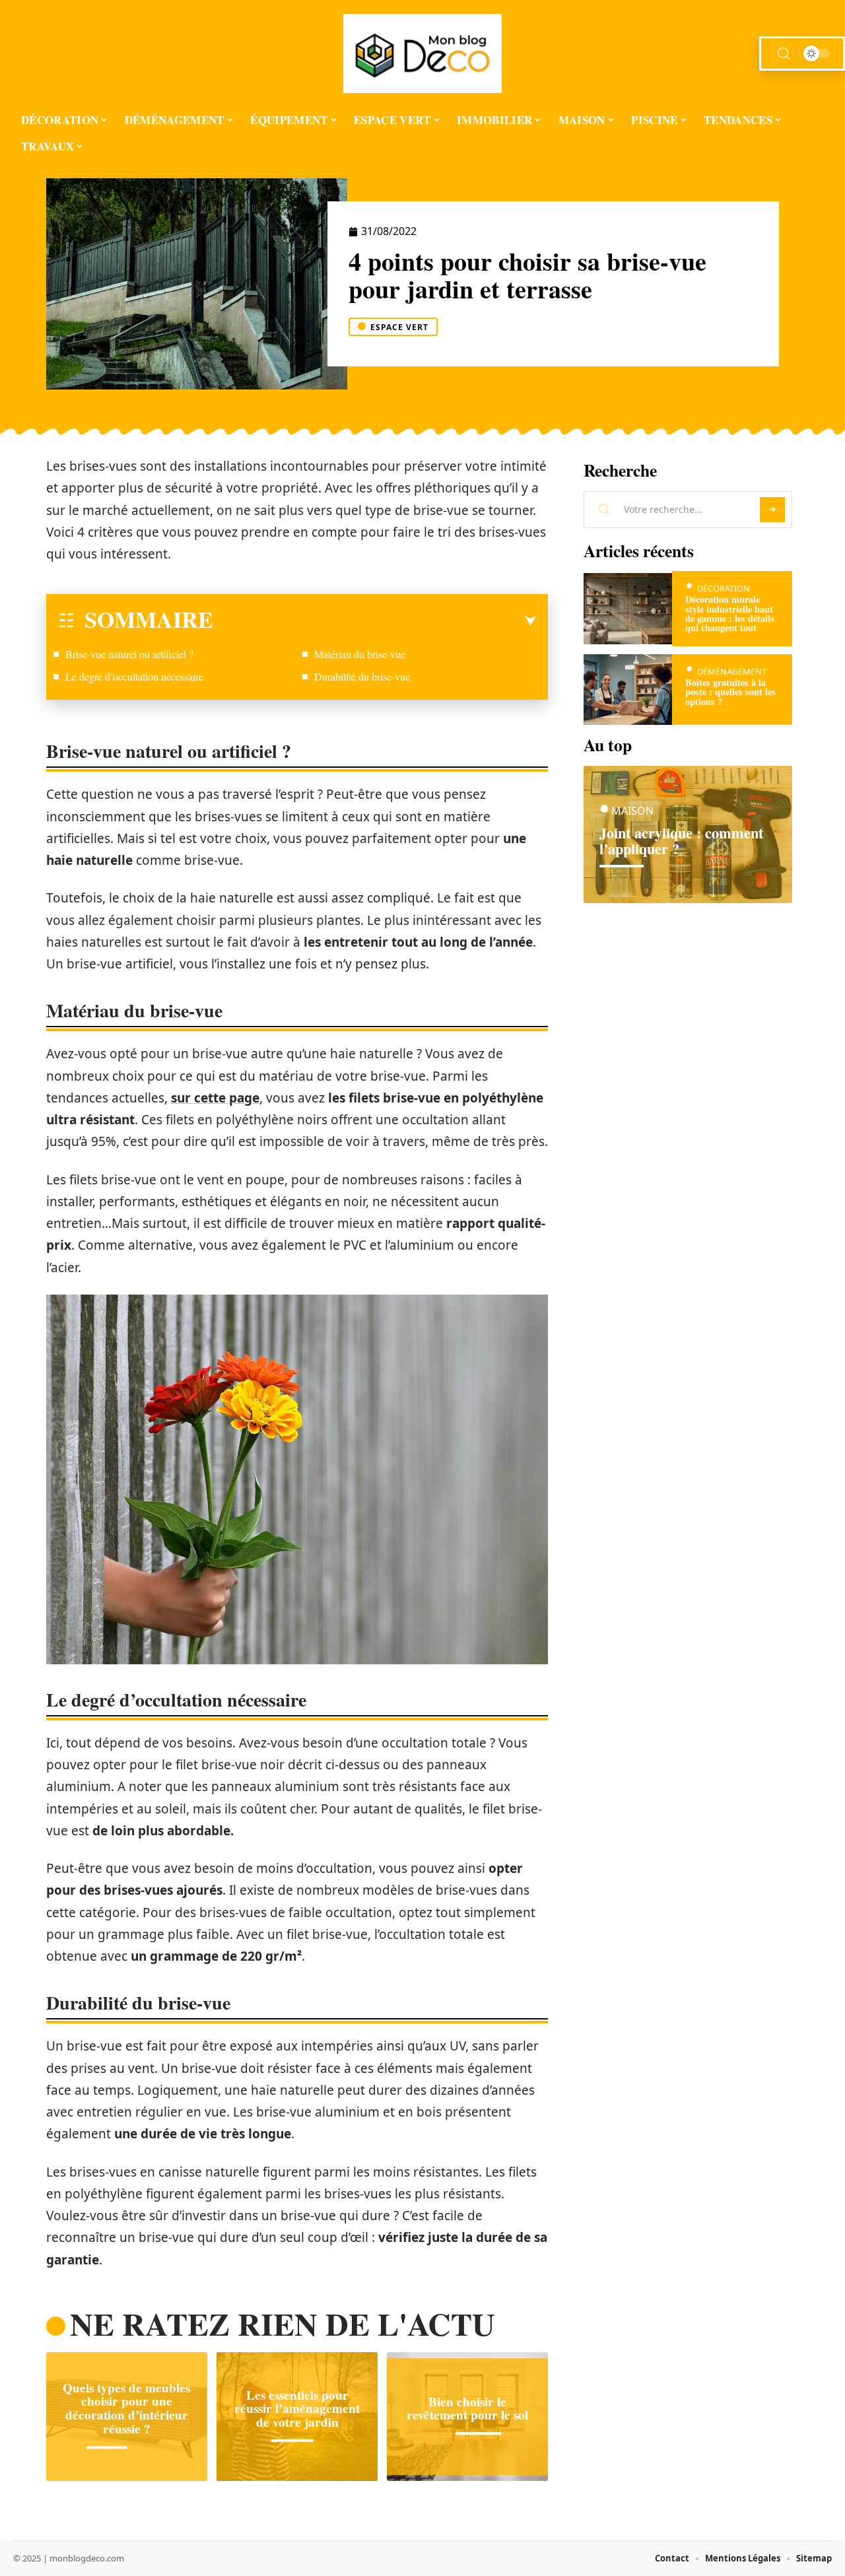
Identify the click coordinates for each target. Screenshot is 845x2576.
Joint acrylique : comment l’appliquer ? (681, 841)
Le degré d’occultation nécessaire (134, 676)
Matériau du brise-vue (360, 654)
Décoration (724, 588)
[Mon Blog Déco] (422, 53)
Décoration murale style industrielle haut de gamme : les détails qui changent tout (730, 613)
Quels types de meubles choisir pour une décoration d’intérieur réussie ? (126, 2408)
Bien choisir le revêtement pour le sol (467, 2409)
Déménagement (732, 671)
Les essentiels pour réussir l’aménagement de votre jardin (297, 2408)
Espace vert (399, 327)
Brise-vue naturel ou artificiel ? (129, 654)
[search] (784, 54)
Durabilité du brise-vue (362, 676)
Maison (632, 811)
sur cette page (215, 1098)
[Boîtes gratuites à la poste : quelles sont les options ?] (628, 690)
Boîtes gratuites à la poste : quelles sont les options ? (730, 692)
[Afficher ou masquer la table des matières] (375, 621)
